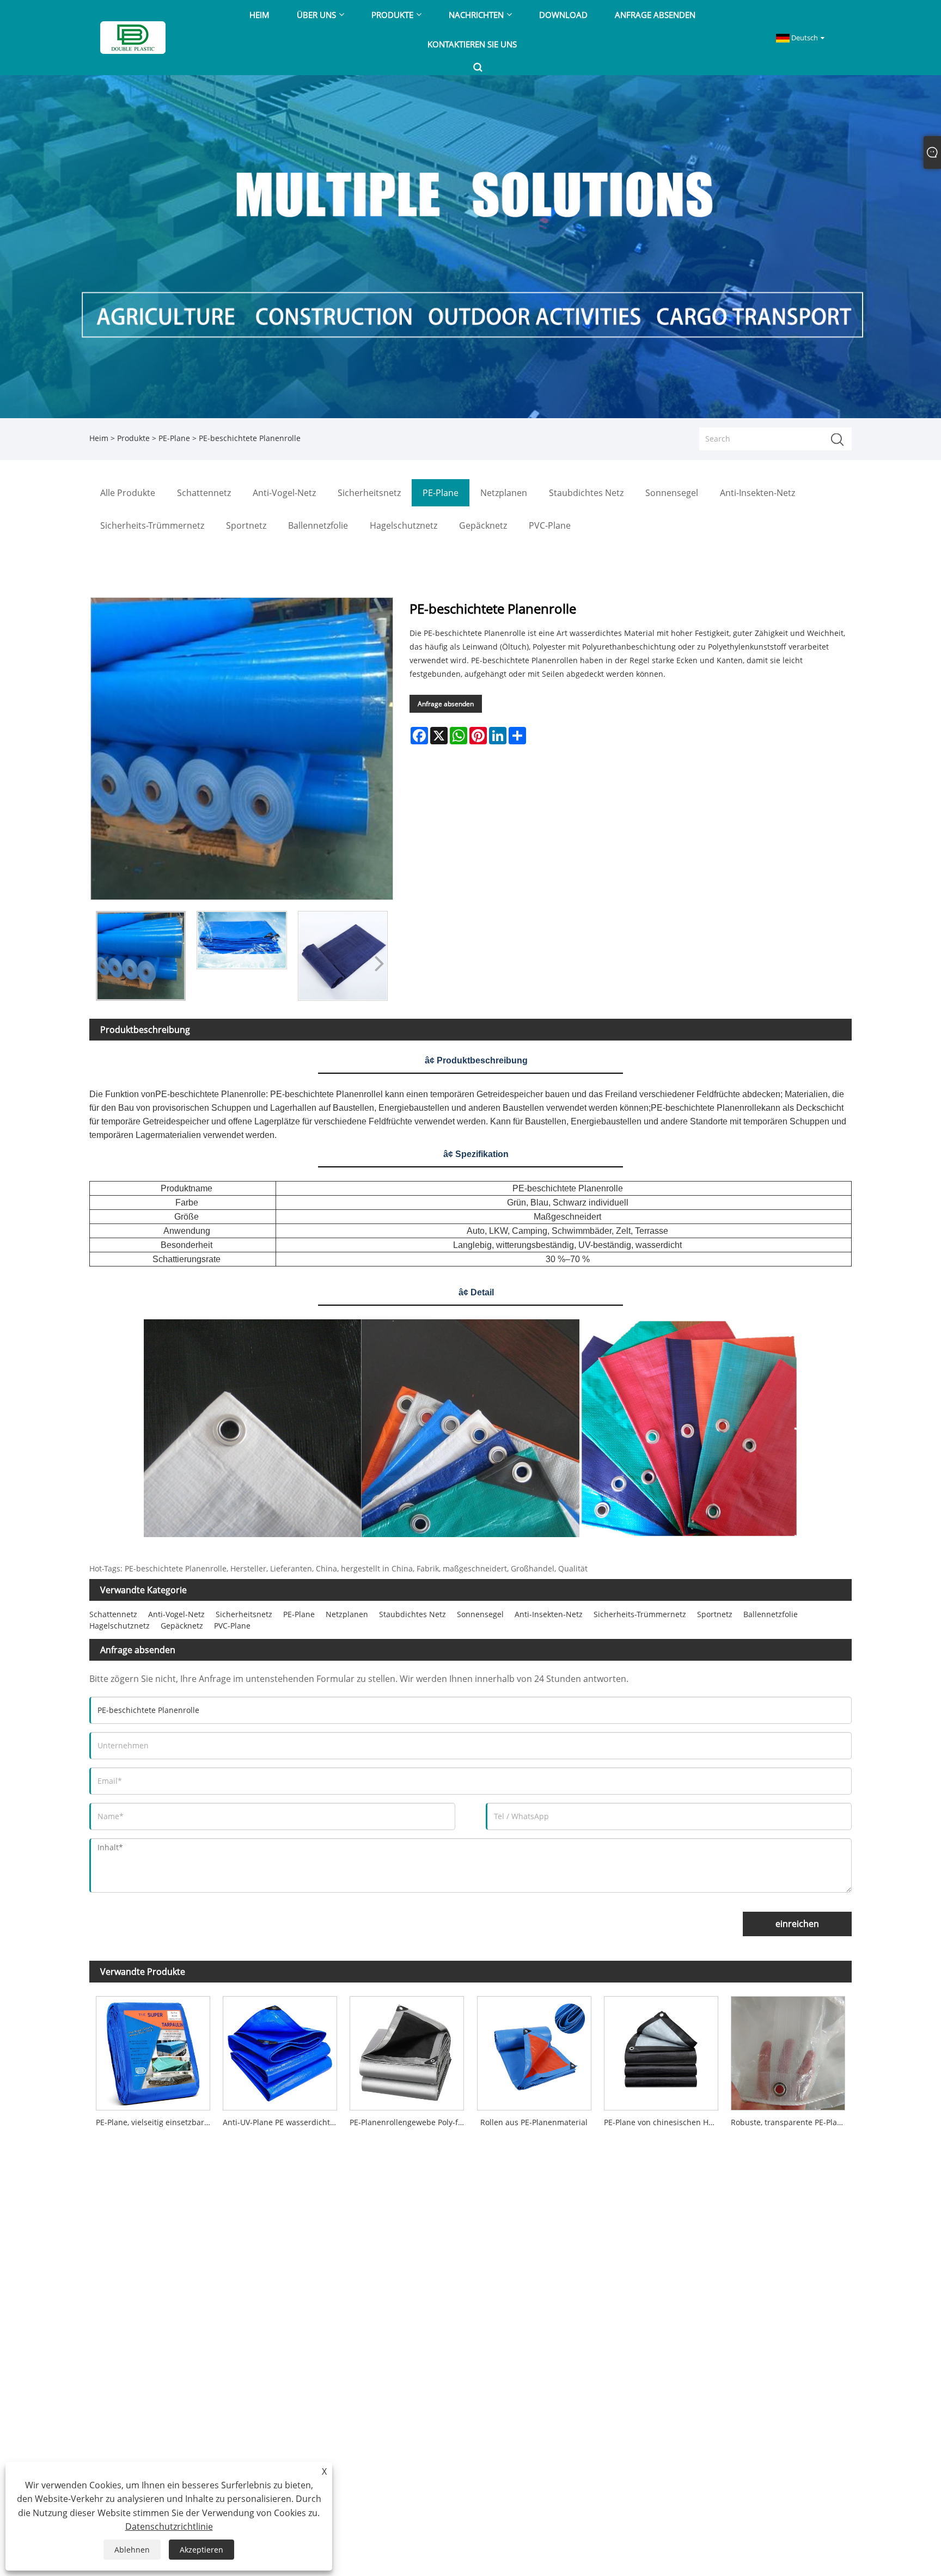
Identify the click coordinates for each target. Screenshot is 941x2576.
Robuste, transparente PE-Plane (789, 2122)
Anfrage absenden (446, 704)
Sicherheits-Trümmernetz (640, 1614)
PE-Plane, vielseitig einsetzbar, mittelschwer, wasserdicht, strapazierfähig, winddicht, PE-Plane (156, 2122)
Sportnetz (715, 1614)
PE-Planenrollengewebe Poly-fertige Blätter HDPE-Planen (410, 2122)
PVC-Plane (232, 1626)
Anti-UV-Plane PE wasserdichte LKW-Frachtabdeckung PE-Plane (283, 2122)
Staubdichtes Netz (413, 1614)
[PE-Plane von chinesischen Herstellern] (661, 2051)
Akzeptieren (201, 2550)
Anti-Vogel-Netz (176, 1614)
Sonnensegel (480, 1614)
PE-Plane (174, 438)
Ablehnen (132, 2550)
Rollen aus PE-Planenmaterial (534, 2122)
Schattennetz (113, 1614)
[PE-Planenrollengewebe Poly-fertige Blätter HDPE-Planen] (407, 2051)
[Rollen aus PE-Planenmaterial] (534, 2051)
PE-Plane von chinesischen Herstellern (664, 2122)
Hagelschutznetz (120, 1626)
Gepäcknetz (182, 1626)
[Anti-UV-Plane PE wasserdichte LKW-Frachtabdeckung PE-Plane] (280, 2051)
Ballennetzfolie (771, 1614)
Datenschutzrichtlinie (169, 2526)
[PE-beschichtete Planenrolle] (141, 956)
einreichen (797, 1924)
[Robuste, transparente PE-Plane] (788, 2051)
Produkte (133, 438)
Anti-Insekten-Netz (549, 1614)
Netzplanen (347, 1614)
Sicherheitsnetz (244, 1614)
